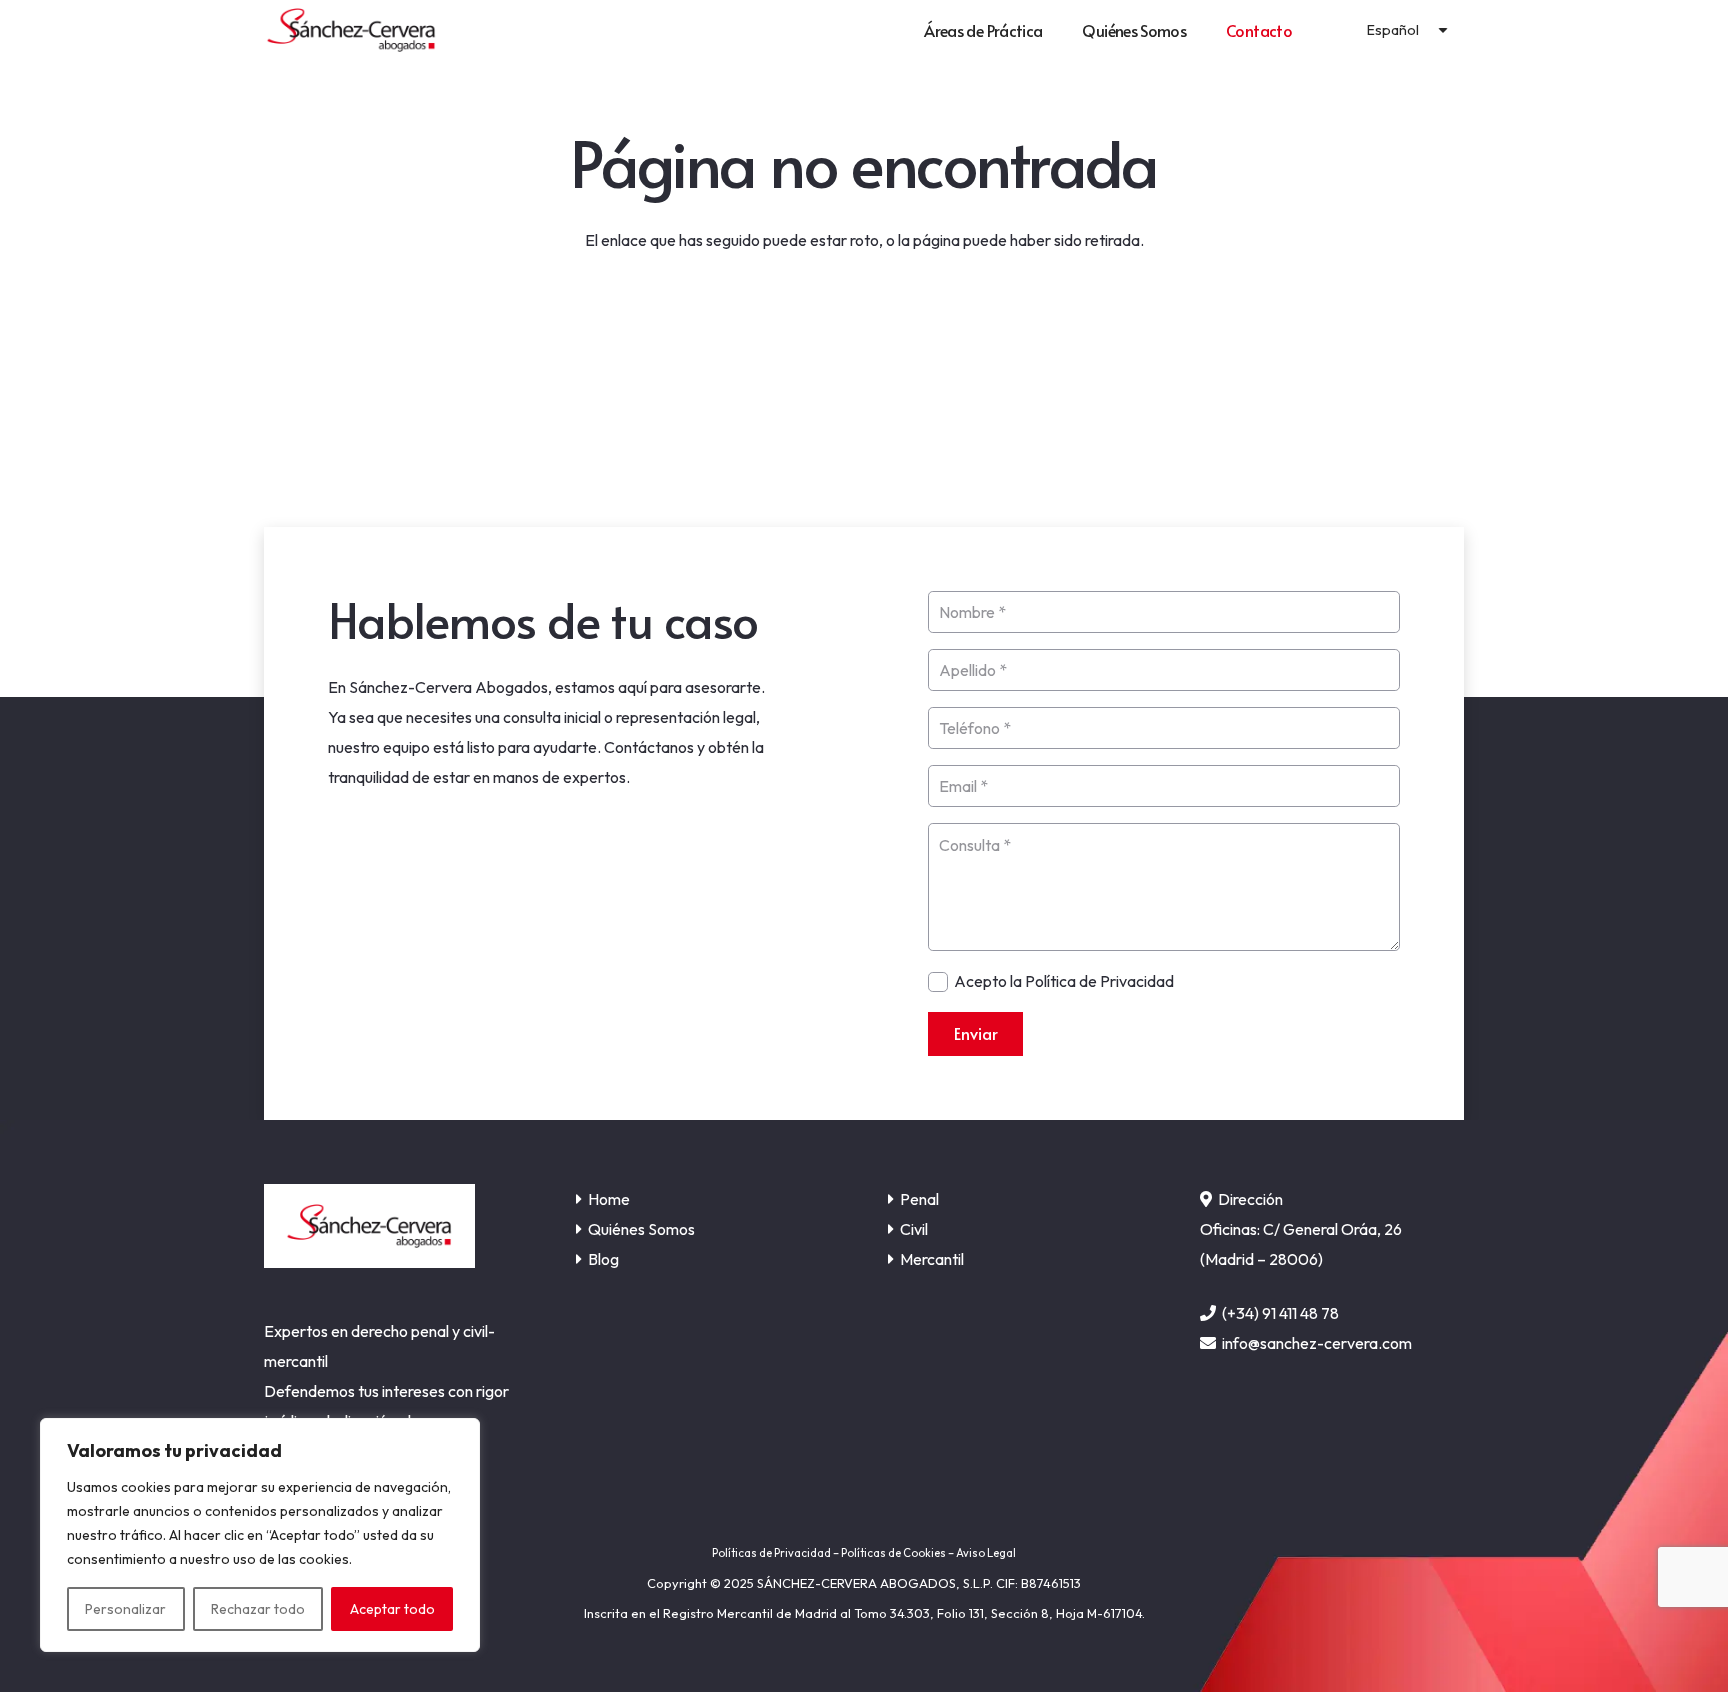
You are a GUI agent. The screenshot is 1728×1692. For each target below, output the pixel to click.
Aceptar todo (392, 1609)
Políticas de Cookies (893, 1553)
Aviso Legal (986, 1553)
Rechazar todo (258, 1609)
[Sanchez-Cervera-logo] (351, 30)
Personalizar (125, 1609)
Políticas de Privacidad (771, 1553)
